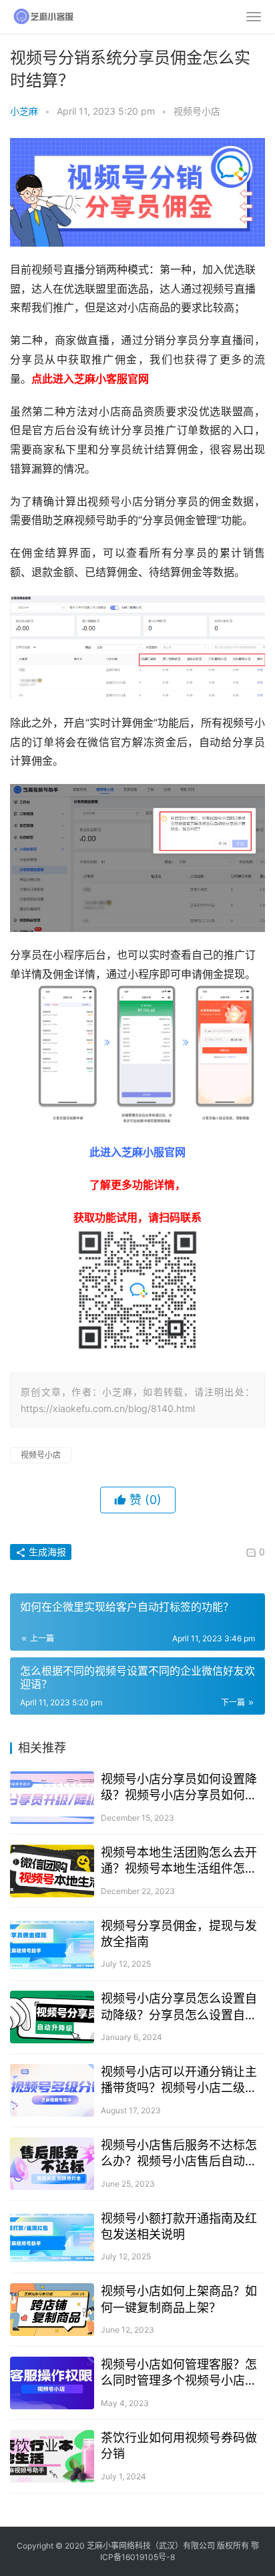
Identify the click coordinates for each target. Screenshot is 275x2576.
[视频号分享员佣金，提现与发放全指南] (52, 1944)
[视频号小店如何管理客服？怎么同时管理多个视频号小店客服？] (52, 2383)
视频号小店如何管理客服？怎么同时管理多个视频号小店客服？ (179, 2373)
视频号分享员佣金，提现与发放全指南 (179, 1934)
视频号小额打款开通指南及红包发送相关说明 (179, 2226)
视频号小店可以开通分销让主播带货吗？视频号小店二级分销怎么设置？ (179, 2080)
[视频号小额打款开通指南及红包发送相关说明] (52, 2237)
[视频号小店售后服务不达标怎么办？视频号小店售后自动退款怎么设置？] (52, 2164)
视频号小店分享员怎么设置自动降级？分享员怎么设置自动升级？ (179, 2007)
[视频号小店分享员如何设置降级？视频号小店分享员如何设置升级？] (52, 1798)
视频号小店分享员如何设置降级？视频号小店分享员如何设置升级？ (179, 1788)
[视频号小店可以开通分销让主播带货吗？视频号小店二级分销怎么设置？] (52, 2090)
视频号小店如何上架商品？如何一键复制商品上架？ (179, 2299)
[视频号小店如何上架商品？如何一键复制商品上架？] (52, 2310)
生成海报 (46, 1552)
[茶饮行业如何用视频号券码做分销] (52, 2456)
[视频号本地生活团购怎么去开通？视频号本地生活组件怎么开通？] (52, 1871)
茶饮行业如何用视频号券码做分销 (179, 2446)
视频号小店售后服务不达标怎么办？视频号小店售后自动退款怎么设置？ (179, 2154)
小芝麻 (24, 111)
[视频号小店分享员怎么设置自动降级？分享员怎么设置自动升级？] (52, 2017)
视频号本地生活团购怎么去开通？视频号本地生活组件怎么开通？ (179, 1861)
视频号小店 (197, 111)
